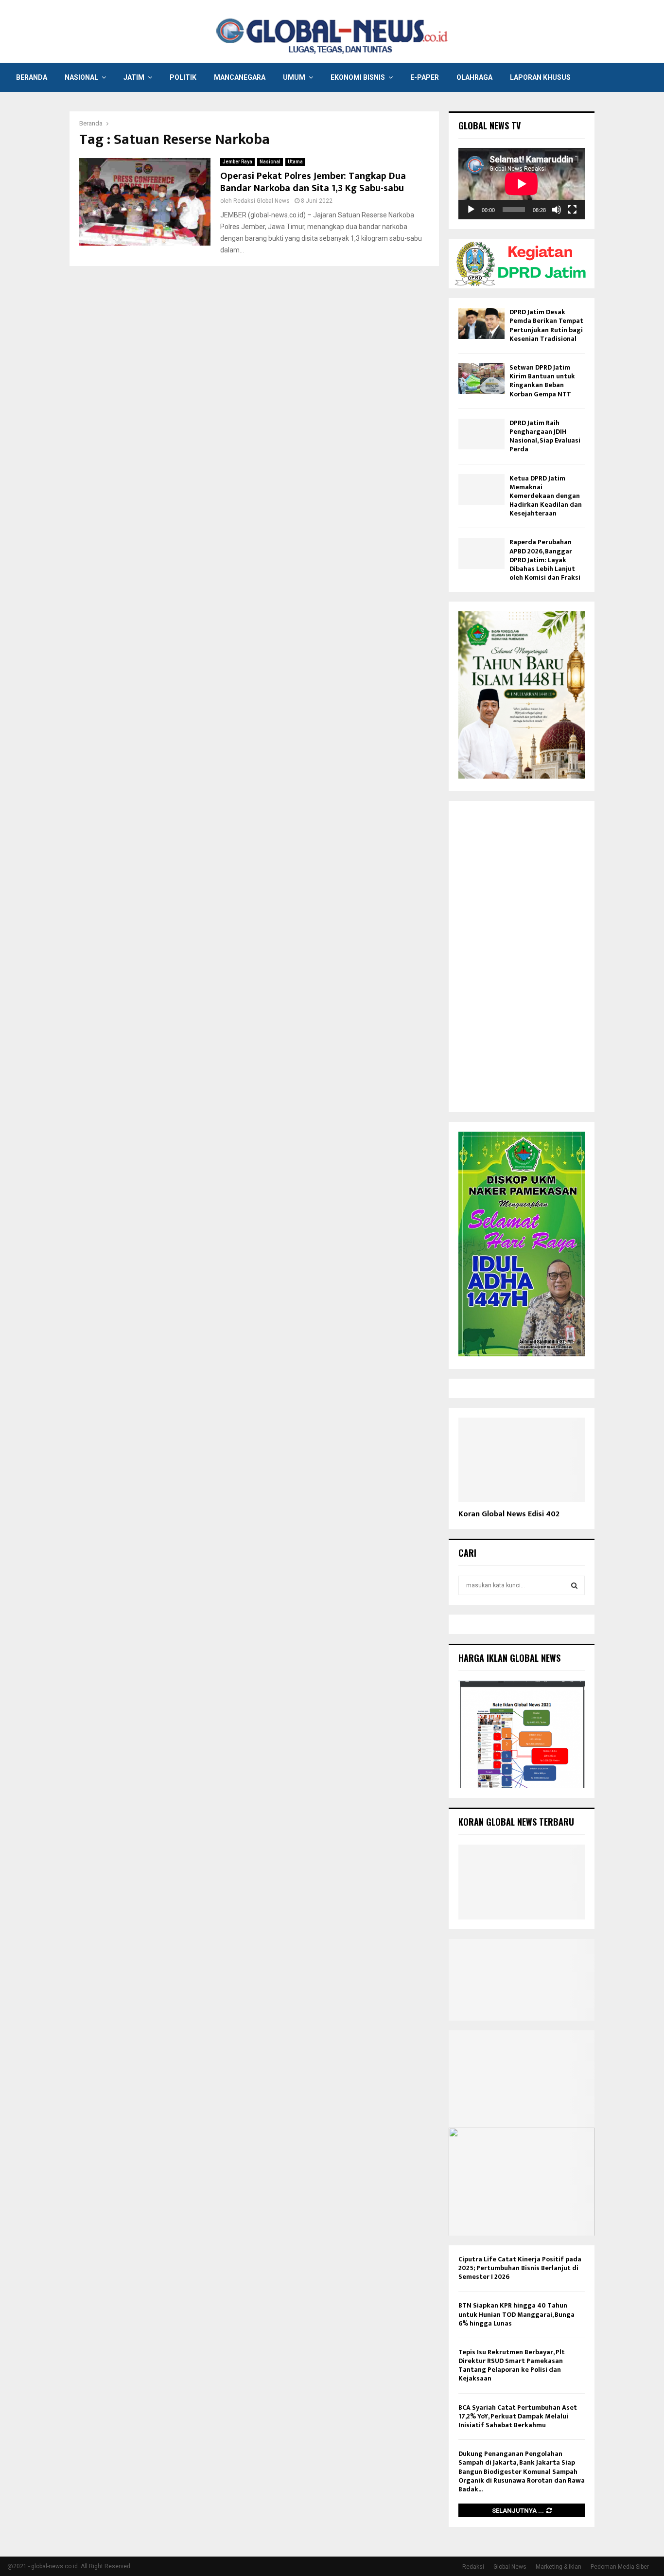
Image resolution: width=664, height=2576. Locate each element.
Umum (294, 77)
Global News (510, 2567)
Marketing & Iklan (559, 2567)
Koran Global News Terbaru (516, 1822)
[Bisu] (557, 210)
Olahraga (474, 77)
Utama (295, 162)
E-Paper (425, 77)
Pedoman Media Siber (620, 2567)
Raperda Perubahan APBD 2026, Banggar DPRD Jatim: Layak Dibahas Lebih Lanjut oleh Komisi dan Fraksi (545, 560)
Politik (183, 77)
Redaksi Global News (262, 201)
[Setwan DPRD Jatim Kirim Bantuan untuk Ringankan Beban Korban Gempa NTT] (481, 379)
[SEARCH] (574, 1585)
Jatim (134, 77)
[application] (522, 184)
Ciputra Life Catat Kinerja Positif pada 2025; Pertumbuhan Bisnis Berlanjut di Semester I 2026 (520, 2268)
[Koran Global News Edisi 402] (522, 1460)
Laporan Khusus (540, 77)
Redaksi (473, 2567)
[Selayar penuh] (572, 210)
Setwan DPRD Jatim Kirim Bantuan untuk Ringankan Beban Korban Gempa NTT (542, 381)
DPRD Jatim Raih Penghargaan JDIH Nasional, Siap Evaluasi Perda (545, 436)
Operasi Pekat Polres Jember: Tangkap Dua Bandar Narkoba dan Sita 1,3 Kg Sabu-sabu (313, 182)
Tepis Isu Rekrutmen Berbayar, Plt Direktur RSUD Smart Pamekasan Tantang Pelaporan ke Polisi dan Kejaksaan (512, 2365)
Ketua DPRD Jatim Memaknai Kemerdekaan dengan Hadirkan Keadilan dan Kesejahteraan (546, 496)
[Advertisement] (522, 957)
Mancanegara (240, 77)
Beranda (32, 77)
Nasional (81, 77)
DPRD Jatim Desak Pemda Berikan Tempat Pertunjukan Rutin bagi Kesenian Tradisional (546, 325)
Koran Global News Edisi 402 (509, 1514)
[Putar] (471, 210)
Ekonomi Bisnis (358, 77)
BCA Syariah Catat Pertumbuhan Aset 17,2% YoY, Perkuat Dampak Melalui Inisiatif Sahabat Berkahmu (518, 2416)
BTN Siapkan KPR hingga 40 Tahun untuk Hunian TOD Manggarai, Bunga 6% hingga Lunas (516, 2314)
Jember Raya (237, 162)
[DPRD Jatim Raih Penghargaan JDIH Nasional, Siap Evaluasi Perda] (481, 434)
